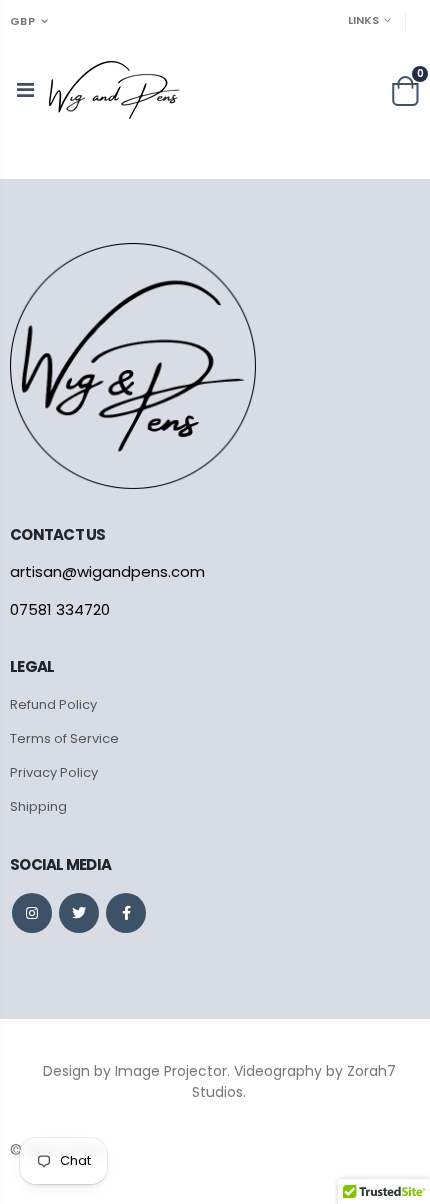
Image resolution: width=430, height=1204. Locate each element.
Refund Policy (53, 704)
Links (363, 20)
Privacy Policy (54, 772)
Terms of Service (64, 738)
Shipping (38, 806)
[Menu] (25, 90)
